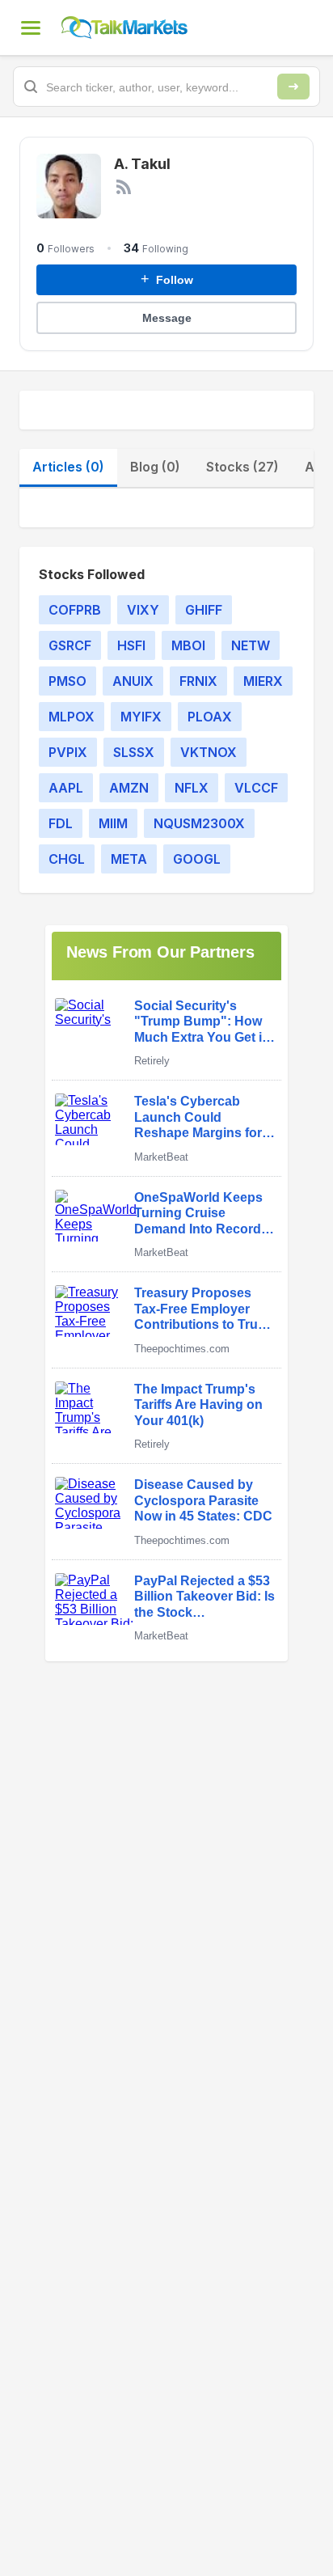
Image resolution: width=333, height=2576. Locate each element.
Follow (167, 279)
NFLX (192, 788)
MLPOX (72, 717)
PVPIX (68, 752)
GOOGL (197, 859)
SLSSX (134, 752)
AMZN (129, 788)
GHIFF (204, 610)
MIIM (113, 823)
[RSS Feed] (124, 187)
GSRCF (70, 645)
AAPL (66, 788)
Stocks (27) (242, 467)
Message (167, 318)
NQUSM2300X (199, 823)
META (129, 859)
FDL (61, 823)
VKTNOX (209, 752)
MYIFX (141, 717)
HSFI (131, 645)
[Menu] (31, 27)
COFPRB (75, 610)
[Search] (293, 87)
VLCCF (256, 788)
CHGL (67, 859)
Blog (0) (155, 467)
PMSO (67, 681)
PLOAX (210, 717)
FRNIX (198, 681)
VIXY (143, 610)
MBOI (188, 645)
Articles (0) (68, 467)
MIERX (263, 681)
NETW (251, 645)
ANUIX (133, 681)
